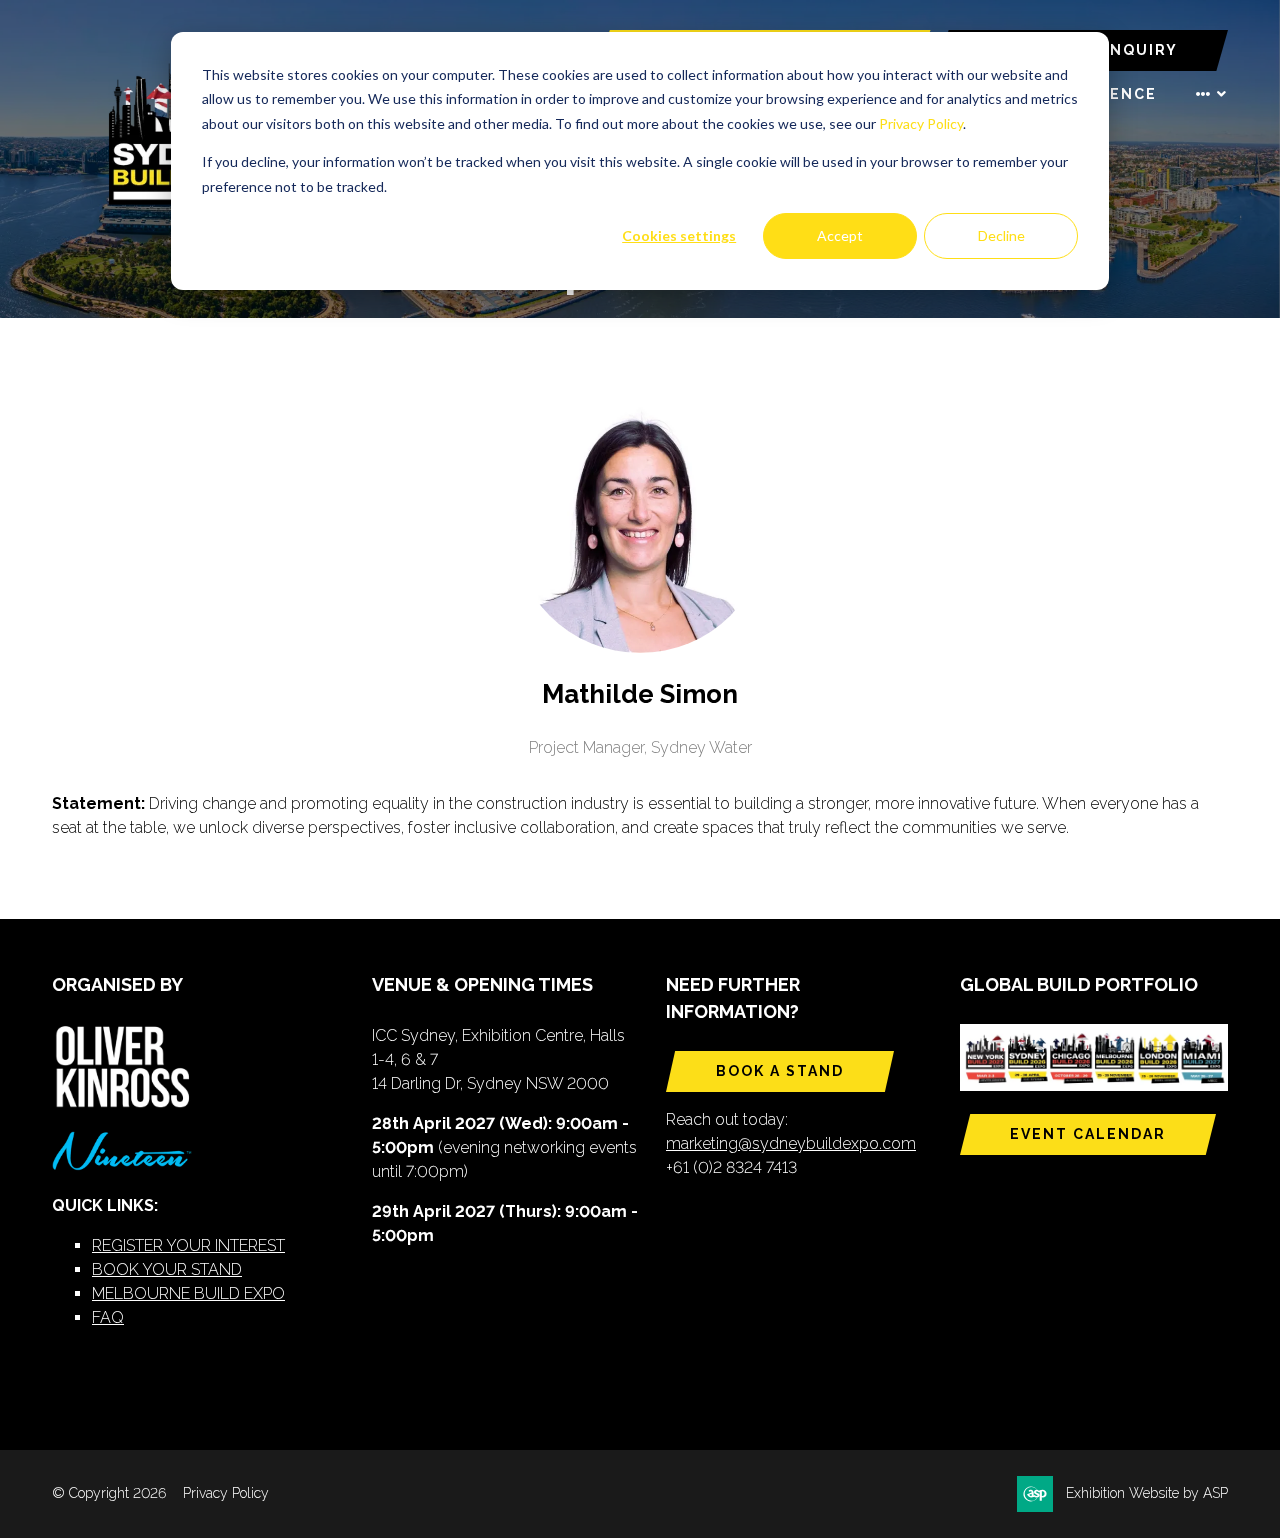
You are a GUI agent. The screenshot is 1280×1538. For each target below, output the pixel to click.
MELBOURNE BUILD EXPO (188, 1293)
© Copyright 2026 (109, 1493)
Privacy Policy (921, 123)
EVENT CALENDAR (1088, 1134)
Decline (1001, 235)
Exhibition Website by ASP (1147, 1493)
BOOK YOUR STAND (167, 1269)
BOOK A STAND (780, 1071)
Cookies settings (679, 235)
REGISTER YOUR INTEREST (188, 1245)
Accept (840, 235)
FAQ (108, 1317)
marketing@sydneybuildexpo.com (791, 1143)
